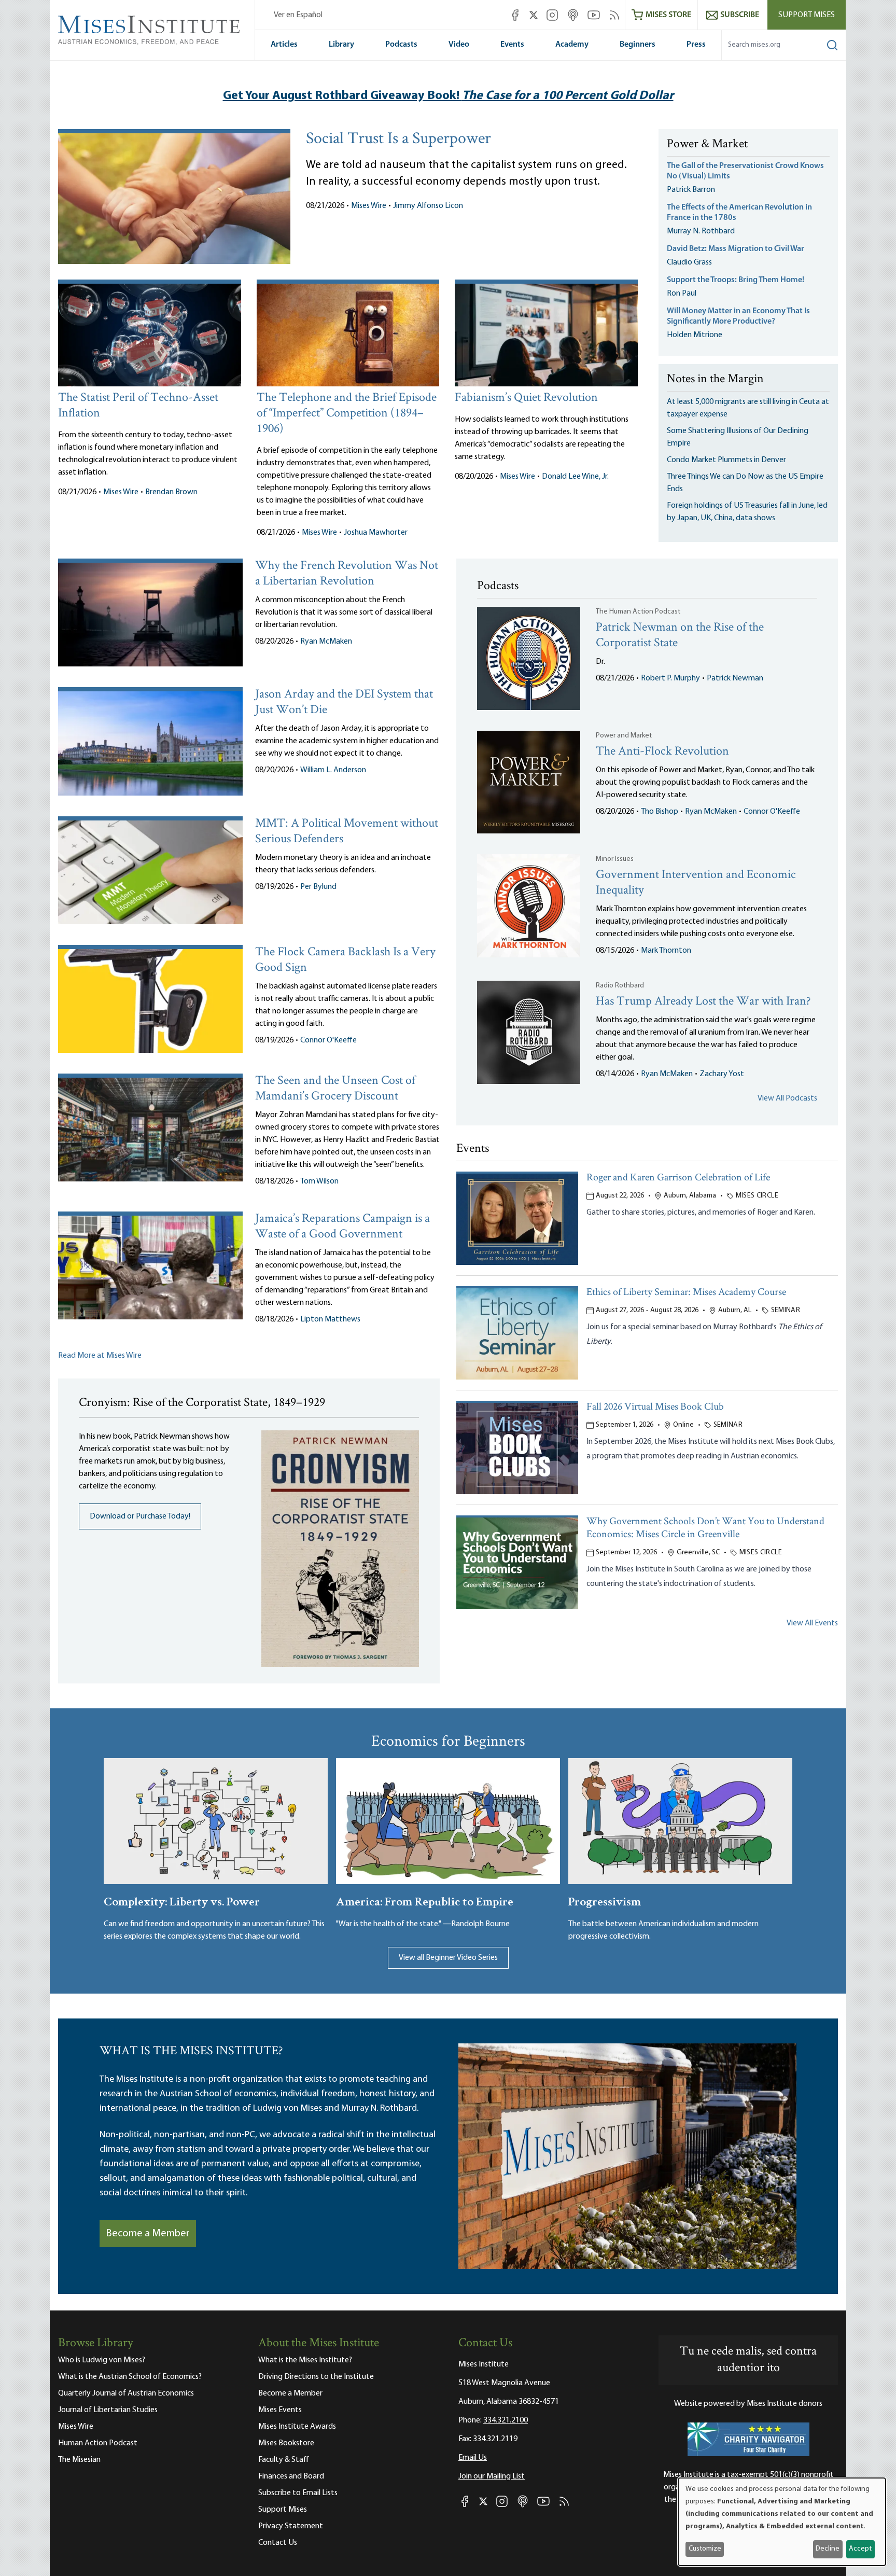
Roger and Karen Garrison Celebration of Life (678, 1178)
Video (459, 45)
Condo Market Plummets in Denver (726, 460)
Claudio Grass (689, 262)
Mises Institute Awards (297, 2427)
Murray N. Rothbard (701, 231)
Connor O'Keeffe (328, 1040)
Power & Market (707, 145)
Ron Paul (682, 294)
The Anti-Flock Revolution (662, 752)
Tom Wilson (319, 1181)
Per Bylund (318, 887)
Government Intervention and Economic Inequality (696, 883)
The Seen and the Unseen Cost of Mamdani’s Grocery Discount (335, 1089)
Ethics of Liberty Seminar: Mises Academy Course (686, 1293)
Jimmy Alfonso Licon (428, 206)
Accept (860, 2549)
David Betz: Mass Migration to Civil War (736, 249)
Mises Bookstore (286, 2443)
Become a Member (148, 2234)
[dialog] (782, 2522)
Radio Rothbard (620, 986)
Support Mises (807, 15)
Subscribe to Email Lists (298, 2493)
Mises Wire (369, 206)
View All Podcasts (787, 1098)
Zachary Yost (722, 1074)
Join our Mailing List (492, 2476)
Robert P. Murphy (670, 678)
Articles (284, 45)
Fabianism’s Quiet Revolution (526, 398)
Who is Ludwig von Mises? (102, 2360)
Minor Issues (615, 859)
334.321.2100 (506, 2420)
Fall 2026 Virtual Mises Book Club (655, 1407)
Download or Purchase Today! (140, 1516)
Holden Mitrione (695, 335)
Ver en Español (298, 15)
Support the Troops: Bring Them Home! (736, 280)
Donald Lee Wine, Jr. (575, 477)
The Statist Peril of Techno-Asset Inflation (138, 406)
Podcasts (401, 45)
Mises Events (280, 2410)
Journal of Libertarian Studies (108, 2410)
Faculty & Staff (284, 2460)
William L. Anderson (333, 770)
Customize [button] (705, 2549)
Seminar (786, 1310)
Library (341, 45)
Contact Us (278, 2543)
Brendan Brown (171, 492)
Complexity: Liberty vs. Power (182, 1900)
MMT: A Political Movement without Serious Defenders (347, 832)
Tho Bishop (660, 812)
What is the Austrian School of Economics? (130, 2377)
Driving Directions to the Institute (316, 2377)
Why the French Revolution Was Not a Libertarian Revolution (347, 574)
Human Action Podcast (98, 2443)
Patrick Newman (735, 678)
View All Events (812, 1623)
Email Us (473, 2458)
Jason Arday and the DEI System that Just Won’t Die (344, 702)
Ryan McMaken (326, 642)
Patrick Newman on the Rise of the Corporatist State (680, 636)
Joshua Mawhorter (376, 533)
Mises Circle (757, 1196)
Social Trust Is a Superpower (398, 140)
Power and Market (624, 736)
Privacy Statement (291, 2526)
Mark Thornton (666, 951)
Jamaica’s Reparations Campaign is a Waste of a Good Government (342, 1227)
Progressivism (605, 1900)
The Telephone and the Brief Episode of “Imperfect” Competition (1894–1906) (347, 414)
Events (512, 45)
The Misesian (79, 2460)
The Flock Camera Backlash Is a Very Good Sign (345, 960)
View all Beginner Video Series (448, 1958)
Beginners (638, 45)
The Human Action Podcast (638, 612)
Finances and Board (291, 2476)
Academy (572, 45)
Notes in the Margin (715, 380)
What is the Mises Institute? (305, 2360)
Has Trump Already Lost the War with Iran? (703, 1002)
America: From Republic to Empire (425, 1900)
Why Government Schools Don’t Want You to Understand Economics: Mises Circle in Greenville (705, 1528)
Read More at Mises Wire (100, 1356)
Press (696, 45)
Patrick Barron (691, 190)
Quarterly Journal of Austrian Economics (126, 2393)
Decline (828, 2549)
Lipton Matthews (330, 1319)
